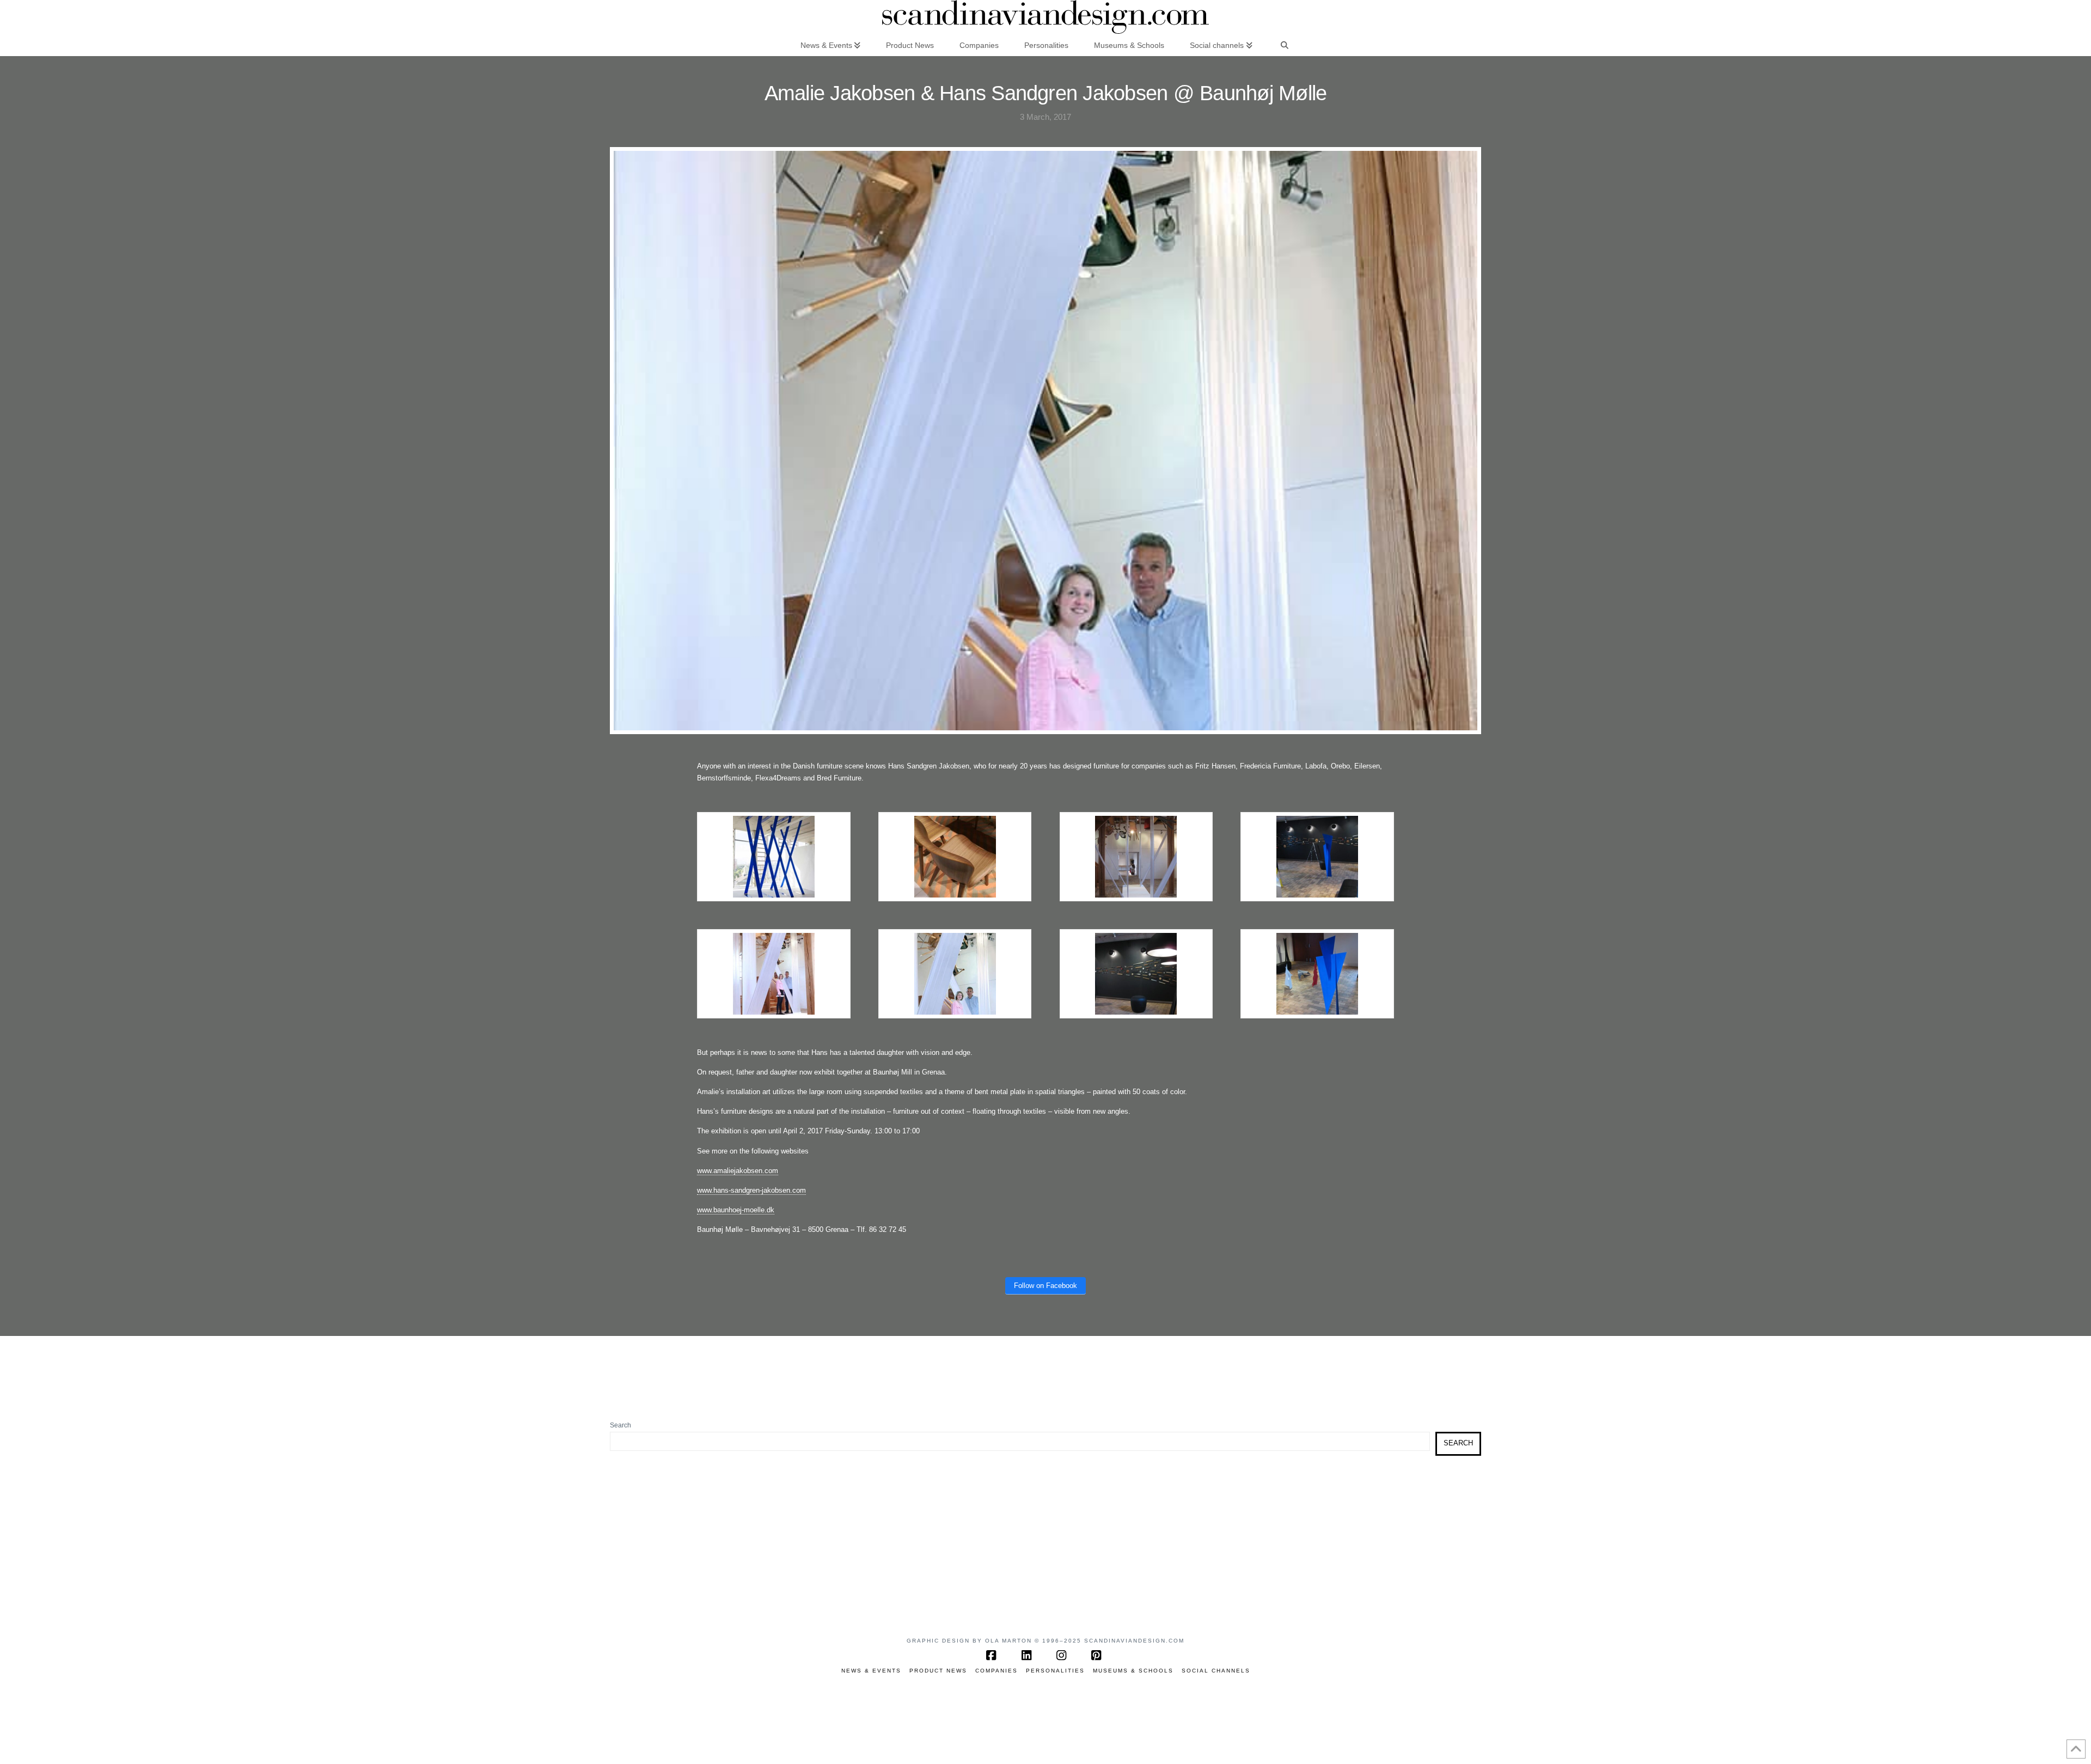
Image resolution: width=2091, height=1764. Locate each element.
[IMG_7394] (1136, 973)
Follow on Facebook (1045, 1286)
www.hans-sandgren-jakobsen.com (751, 1190)
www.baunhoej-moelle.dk (736, 1210)
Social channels (1216, 1671)
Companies (996, 1671)
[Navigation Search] (1285, 45)
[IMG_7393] (1317, 856)
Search (620, 1425)
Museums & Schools (1133, 1671)
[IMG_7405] (1317, 973)
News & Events (871, 1671)
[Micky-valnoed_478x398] (955, 856)
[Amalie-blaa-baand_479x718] (774, 856)
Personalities (1055, 1671)
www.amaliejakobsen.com (738, 1171)
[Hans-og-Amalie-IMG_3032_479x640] (774, 973)
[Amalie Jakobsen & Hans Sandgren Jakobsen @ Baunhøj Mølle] (955, 973)
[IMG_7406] (1136, 856)
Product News (938, 1671)
